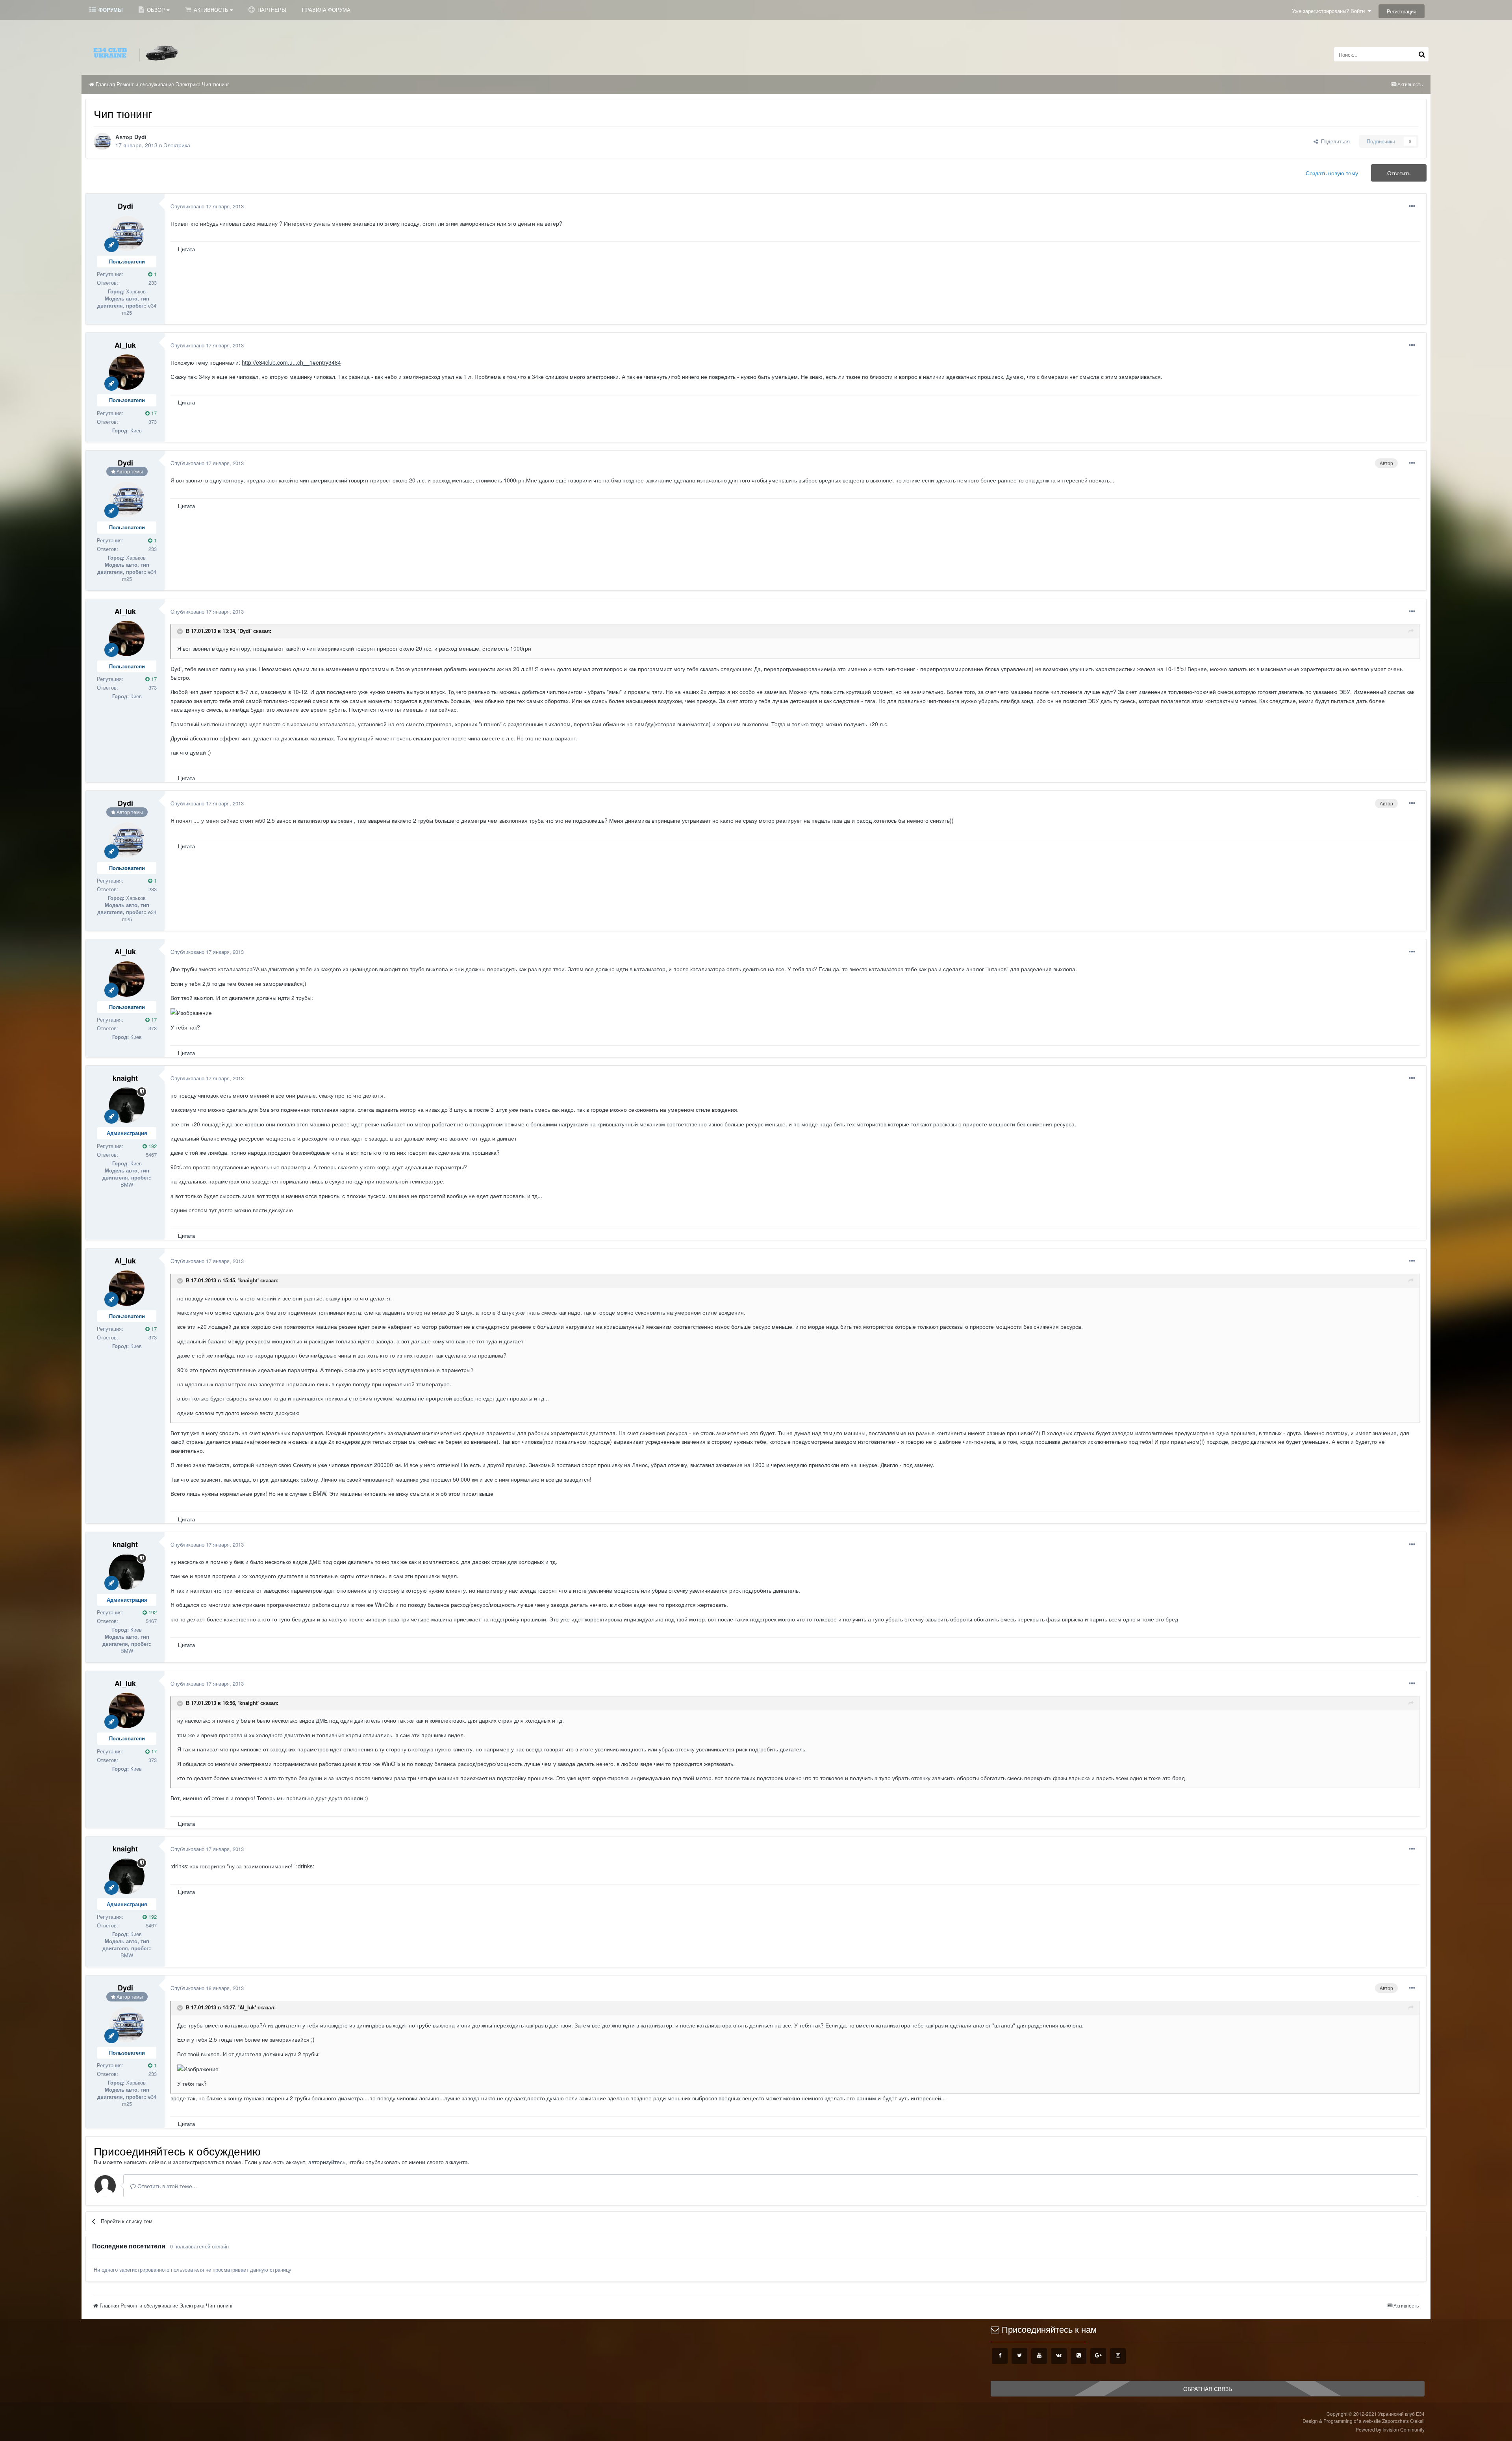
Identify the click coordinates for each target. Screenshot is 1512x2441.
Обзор (156, 10)
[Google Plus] (1098, 2356)
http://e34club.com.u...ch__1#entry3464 (291, 362)
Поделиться (1334, 141)
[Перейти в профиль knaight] (127, 1105)
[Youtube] (1039, 2356)
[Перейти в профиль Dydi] (102, 141)
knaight (125, 1078)
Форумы (110, 10)
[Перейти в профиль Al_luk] (127, 372)
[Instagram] (1118, 2356)
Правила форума (326, 10)
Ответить (1399, 173)
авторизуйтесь (327, 2162)
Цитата (186, 249)
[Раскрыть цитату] (181, 631)
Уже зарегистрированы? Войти (1330, 11)
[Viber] (1078, 2356)
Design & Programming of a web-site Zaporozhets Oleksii (1364, 2421)
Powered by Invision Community (1390, 2429)
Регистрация (1402, 11)
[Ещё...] (1412, 206)
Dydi (140, 137)
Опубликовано (207, 206)
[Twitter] (1019, 2356)
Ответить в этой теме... (166, 2186)
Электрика (177, 145)
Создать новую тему (1332, 173)
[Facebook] (1000, 2356)
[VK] (1059, 2356)
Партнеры (271, 10)
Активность (211, 10)
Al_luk (125, 345)
